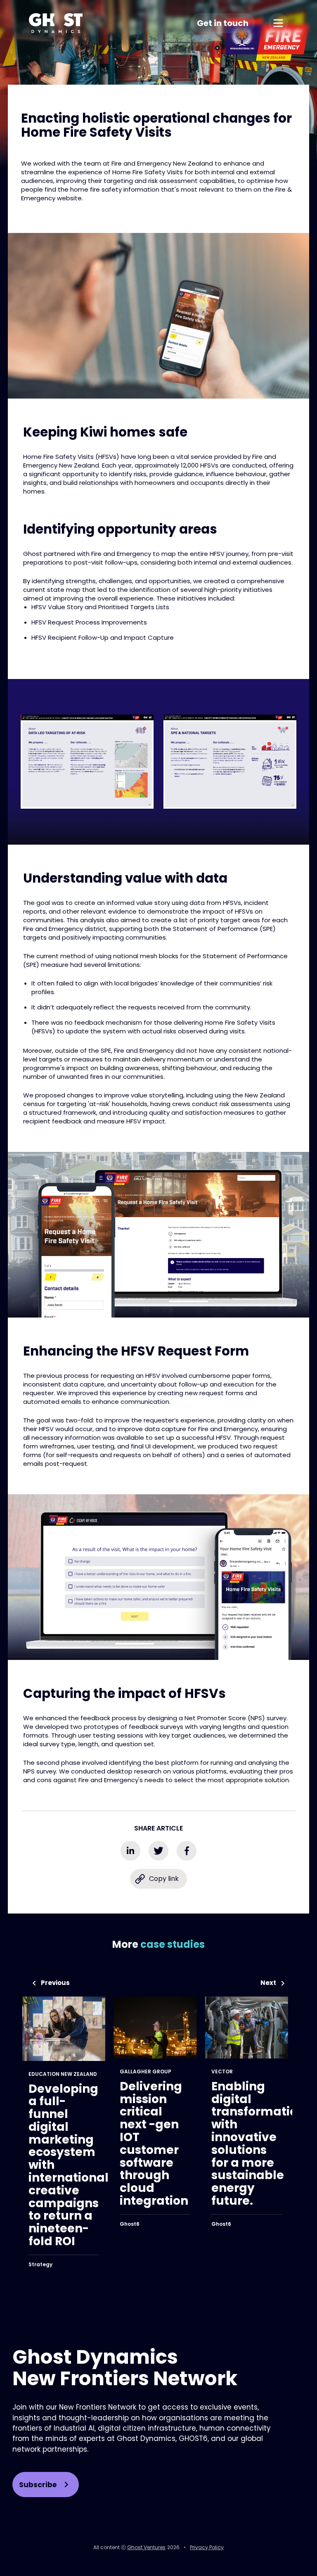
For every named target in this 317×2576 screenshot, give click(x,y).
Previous (55, 1983)
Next (268, 1983)
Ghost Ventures (146, 2547)
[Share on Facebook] (187, 1851)
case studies (173, 1944)
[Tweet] (158, 1851)
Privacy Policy (207, 2547)
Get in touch (223, 23)
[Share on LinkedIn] (130, 1851)
